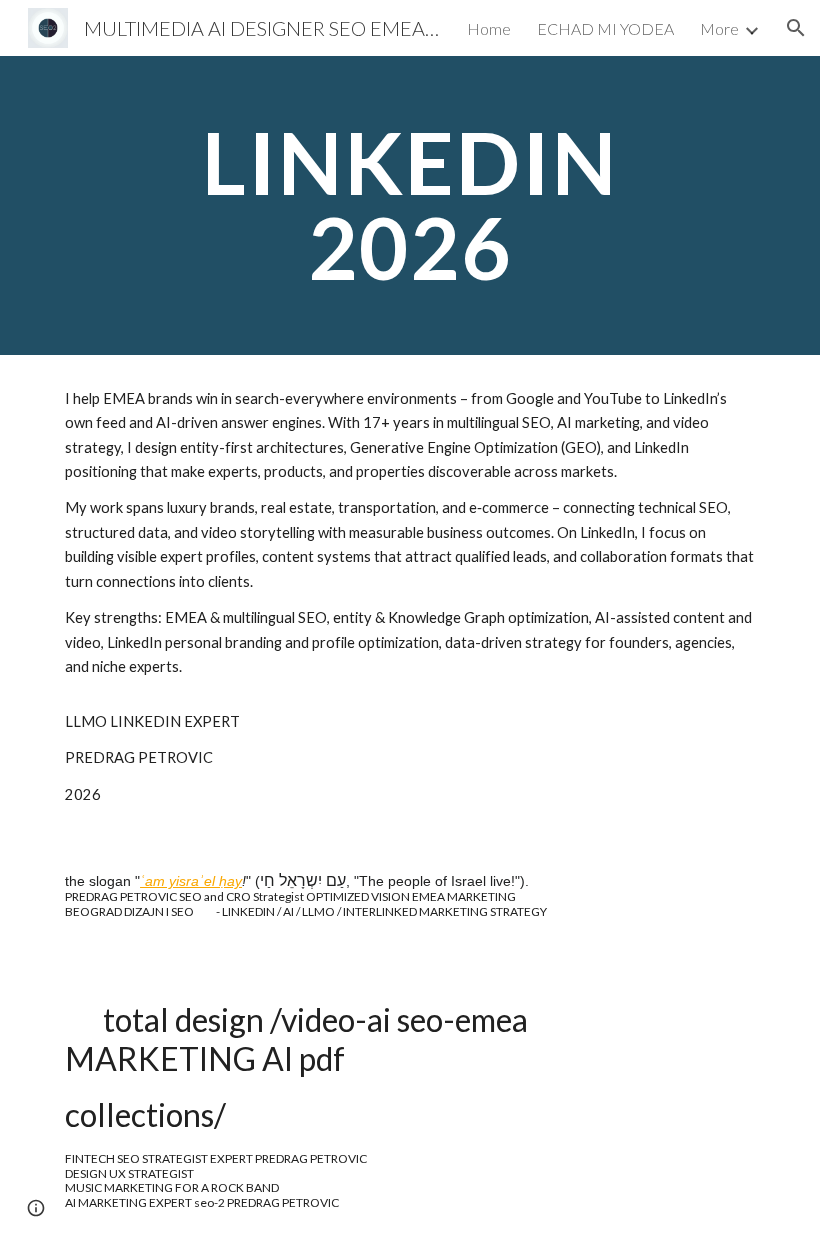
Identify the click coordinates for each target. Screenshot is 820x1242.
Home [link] (489, 28)
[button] (796, 28)
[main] (410, 205)
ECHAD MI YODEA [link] (605, 28)
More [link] (719, 28)
